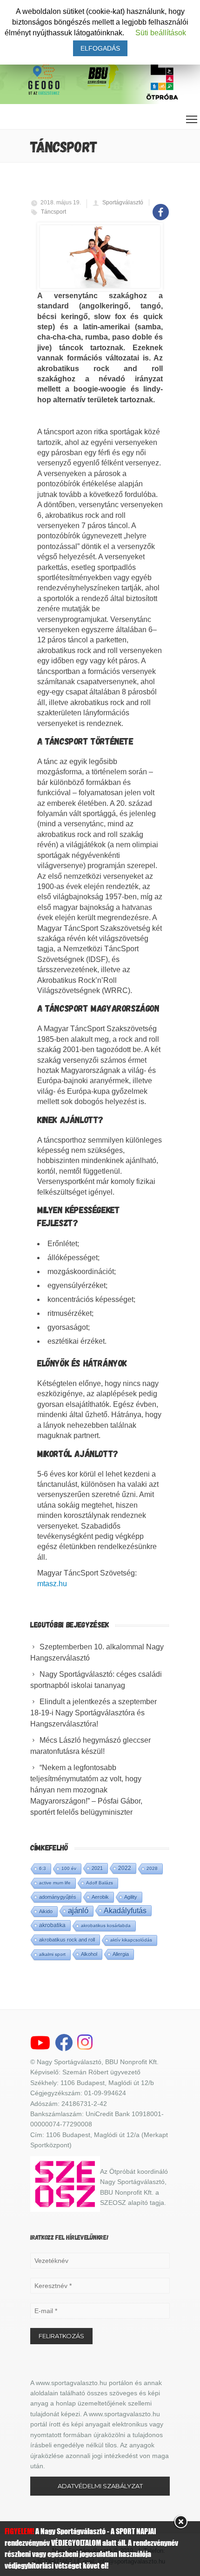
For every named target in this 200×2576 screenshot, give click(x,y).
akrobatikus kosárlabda (106, 1925)
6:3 (43, 1868)
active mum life (55, 1883)
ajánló (78, 1911)
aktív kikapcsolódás (131, 1940)
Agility (131, 1897)
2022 (125, 1868)
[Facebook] (161, 207)
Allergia (121, 1954)
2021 (97, 1868)
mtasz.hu (52, 1584)
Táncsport (53, 212)
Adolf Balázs (100, 1883)
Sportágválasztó (123, 203)
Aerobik (100, 1897)
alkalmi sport (52, 1954)
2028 (152, 1868)
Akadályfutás (125, 1910)
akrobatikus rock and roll (67, 1940)
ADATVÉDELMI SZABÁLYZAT (100, 2486)
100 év (69, 1868)
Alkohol (89, 1954)
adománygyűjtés (58, 1897)
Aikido (46, 1911)
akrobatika (52, 1925)
